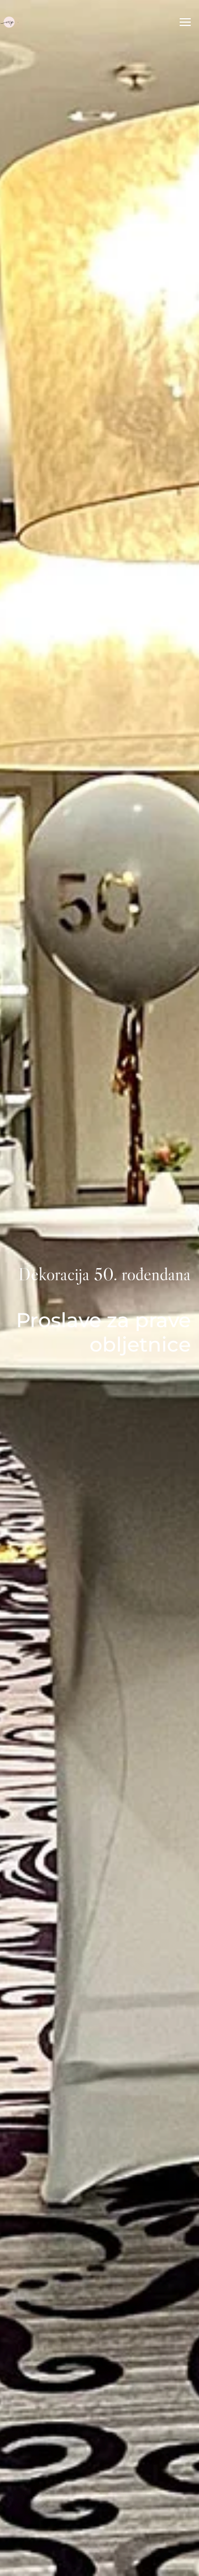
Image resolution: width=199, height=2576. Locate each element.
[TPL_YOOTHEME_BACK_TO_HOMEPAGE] (9, 22)
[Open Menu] (185, 22)
